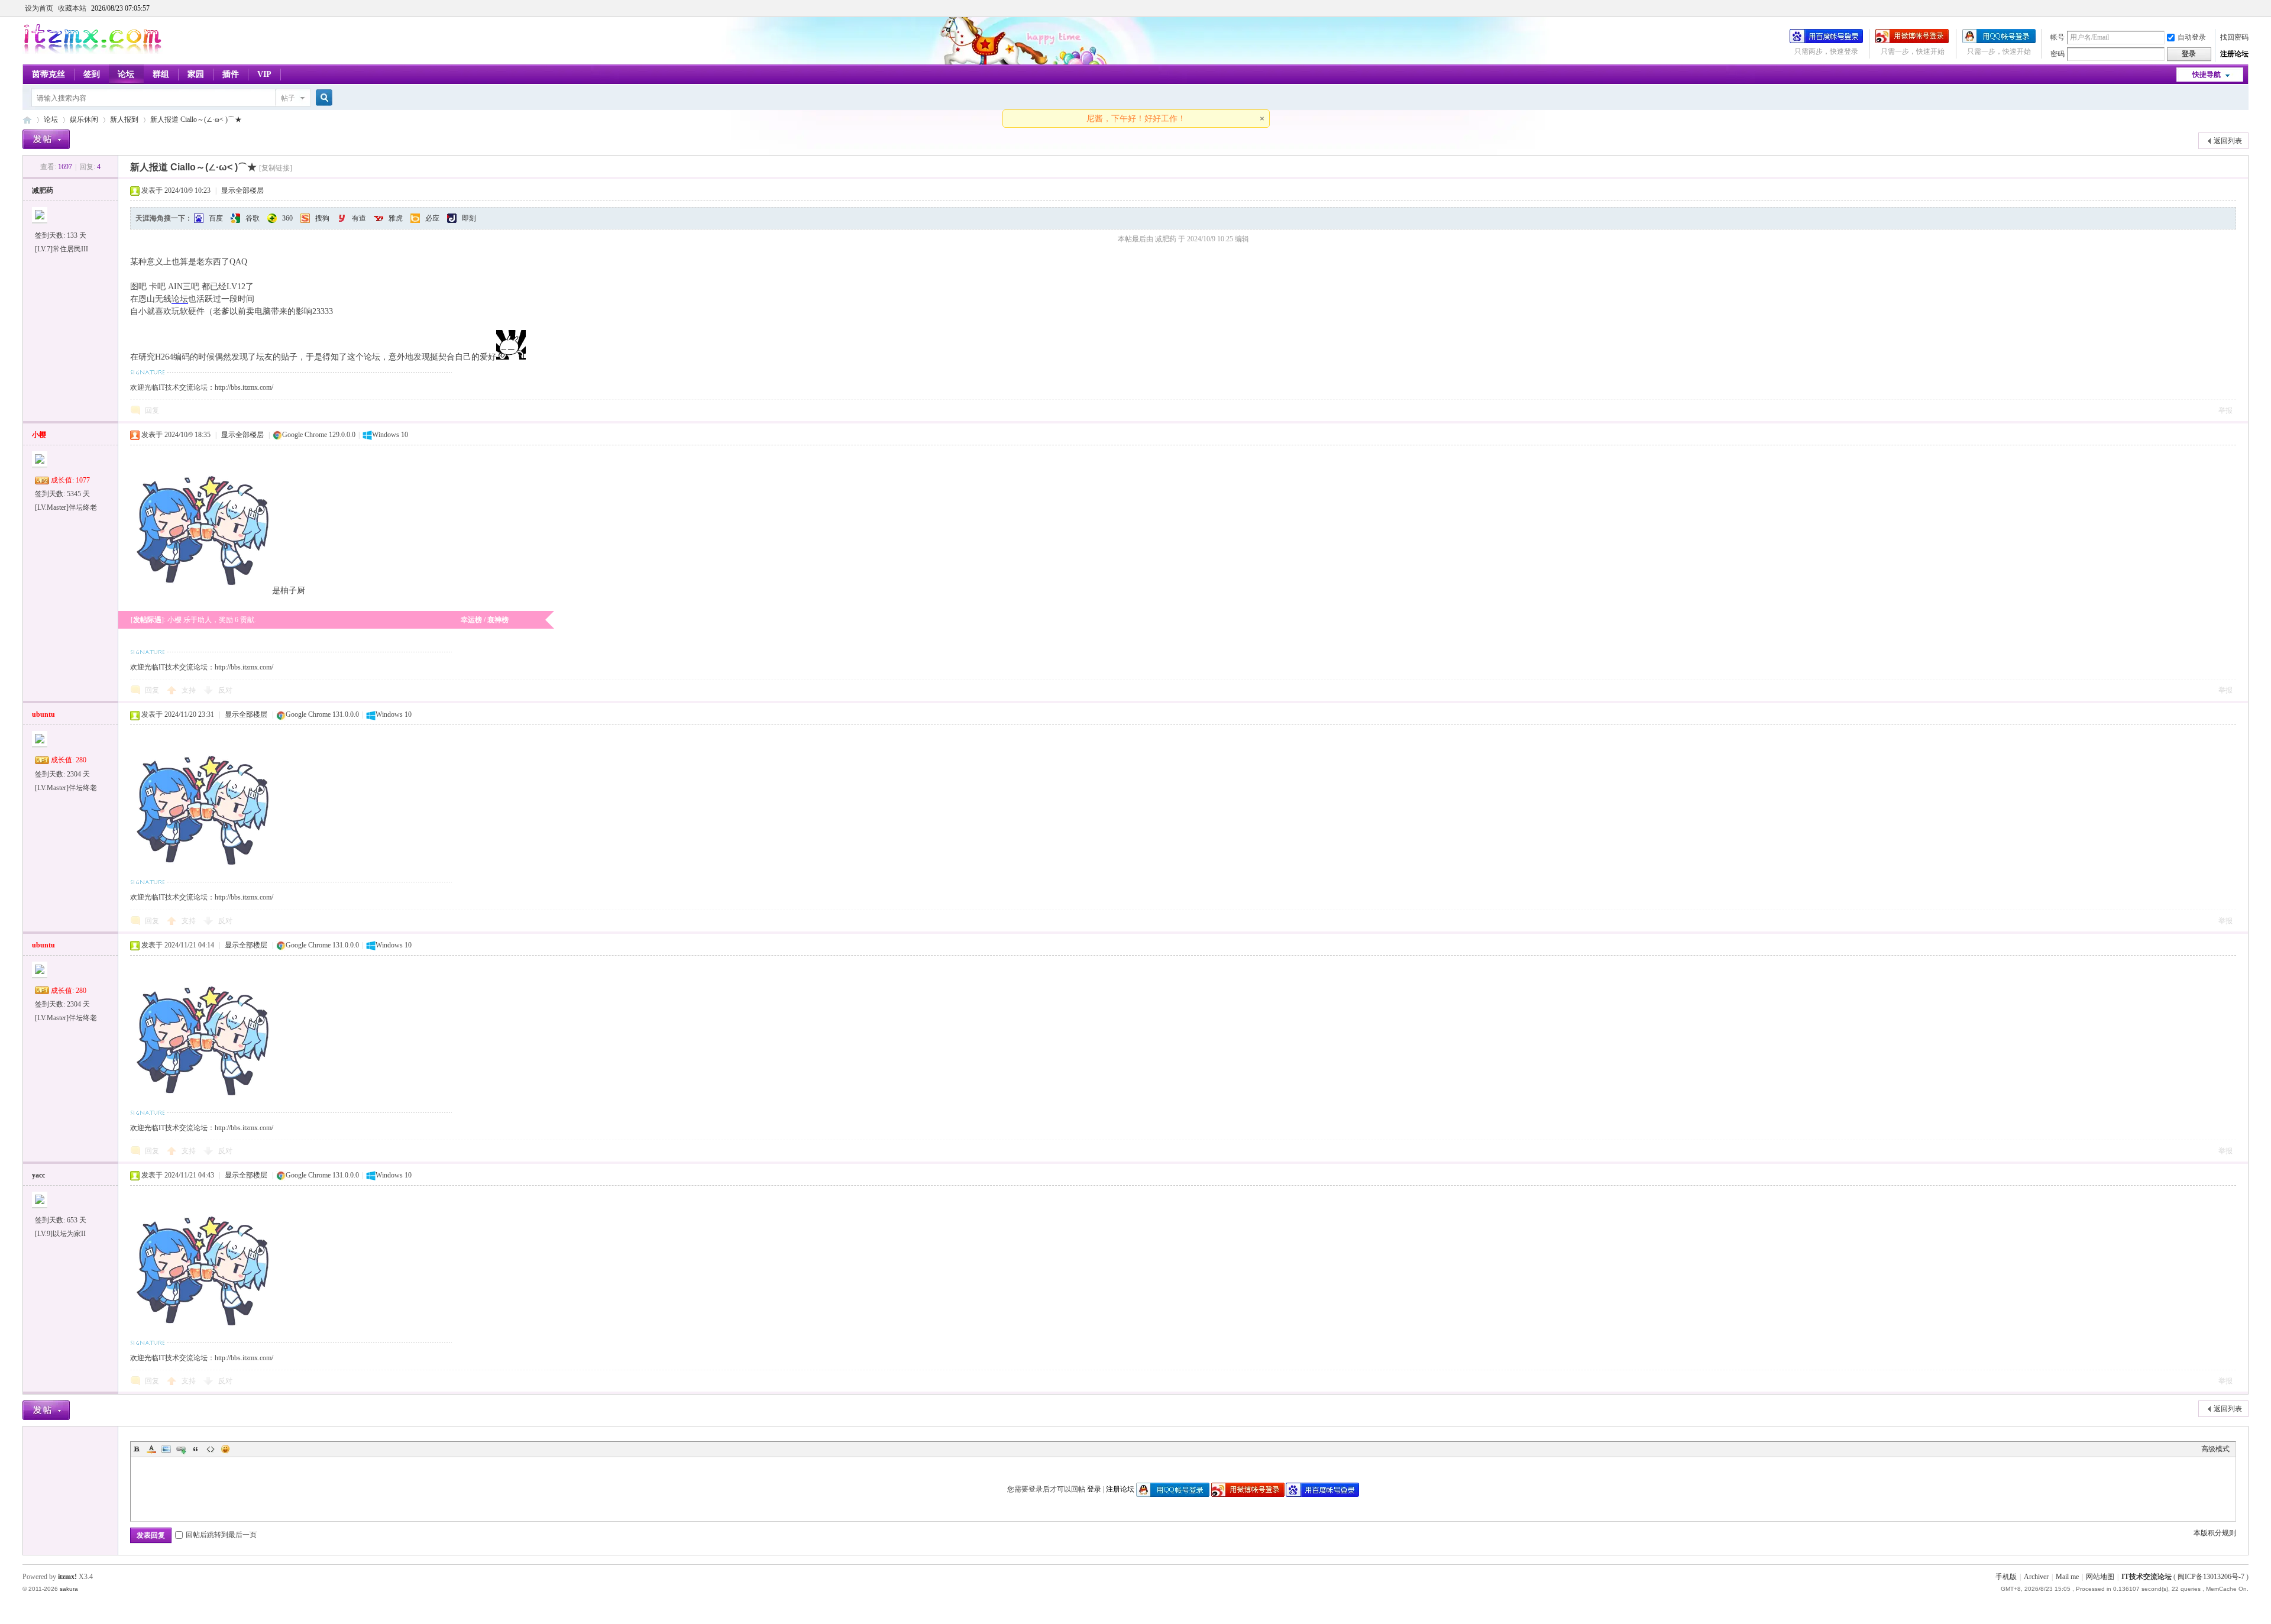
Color (151, 1449)
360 (287, 218)
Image (166, 1449)
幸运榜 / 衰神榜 (485, 620)
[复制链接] (276, 168)
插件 (231, 74)
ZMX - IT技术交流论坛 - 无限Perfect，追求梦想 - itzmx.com (27, 120)
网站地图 (2100, 1577)
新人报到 (124, 119)
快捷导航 (2207, 75)
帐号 (2058, 37)
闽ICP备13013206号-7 (2211, 1577)
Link (181, 1449)
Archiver (2036, 1577)
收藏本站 (72, 8)
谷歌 (253, 218)
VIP (264, 74)
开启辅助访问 (2246, 8)
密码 (2058, 54)
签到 (92, 74)
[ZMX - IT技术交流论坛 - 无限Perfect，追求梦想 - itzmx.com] (93, 51)
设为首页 (39, 8)
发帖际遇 (147, 620)
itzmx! (67, 1577)
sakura (69, 1589)
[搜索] (322, 98)
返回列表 (2228, 141)
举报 (2225, 410)
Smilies (225, 1449)
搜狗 (322, 218)
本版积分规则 (2215, 1533)
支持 (190, 690)
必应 (432, 218)
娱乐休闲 (84, 119)
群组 (161, 74)
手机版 (2006, 1577)
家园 (196, 74)
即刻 (469, 218)
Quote (196, 1449)
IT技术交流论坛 (2147, 1577)
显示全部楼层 (242, 190)
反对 (225, 690)
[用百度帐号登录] (1826, 41)
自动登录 (2192, 37)
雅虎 (396, 218)
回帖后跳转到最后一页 (221, 1535)
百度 (216, 218)
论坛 (126, 74)
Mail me (2067, 1577)
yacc (38, 1175)
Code (211, 1449)
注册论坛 (2234, 54)
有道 (359, 218)
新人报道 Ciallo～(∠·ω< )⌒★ (196, 119)
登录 (1094, 1489)
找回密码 (2234, 37)
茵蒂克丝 (48, 74)
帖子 (288, 98)
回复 (152, 410)
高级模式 (2215, 1449)
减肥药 (43, 190)
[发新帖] (46, 139)
